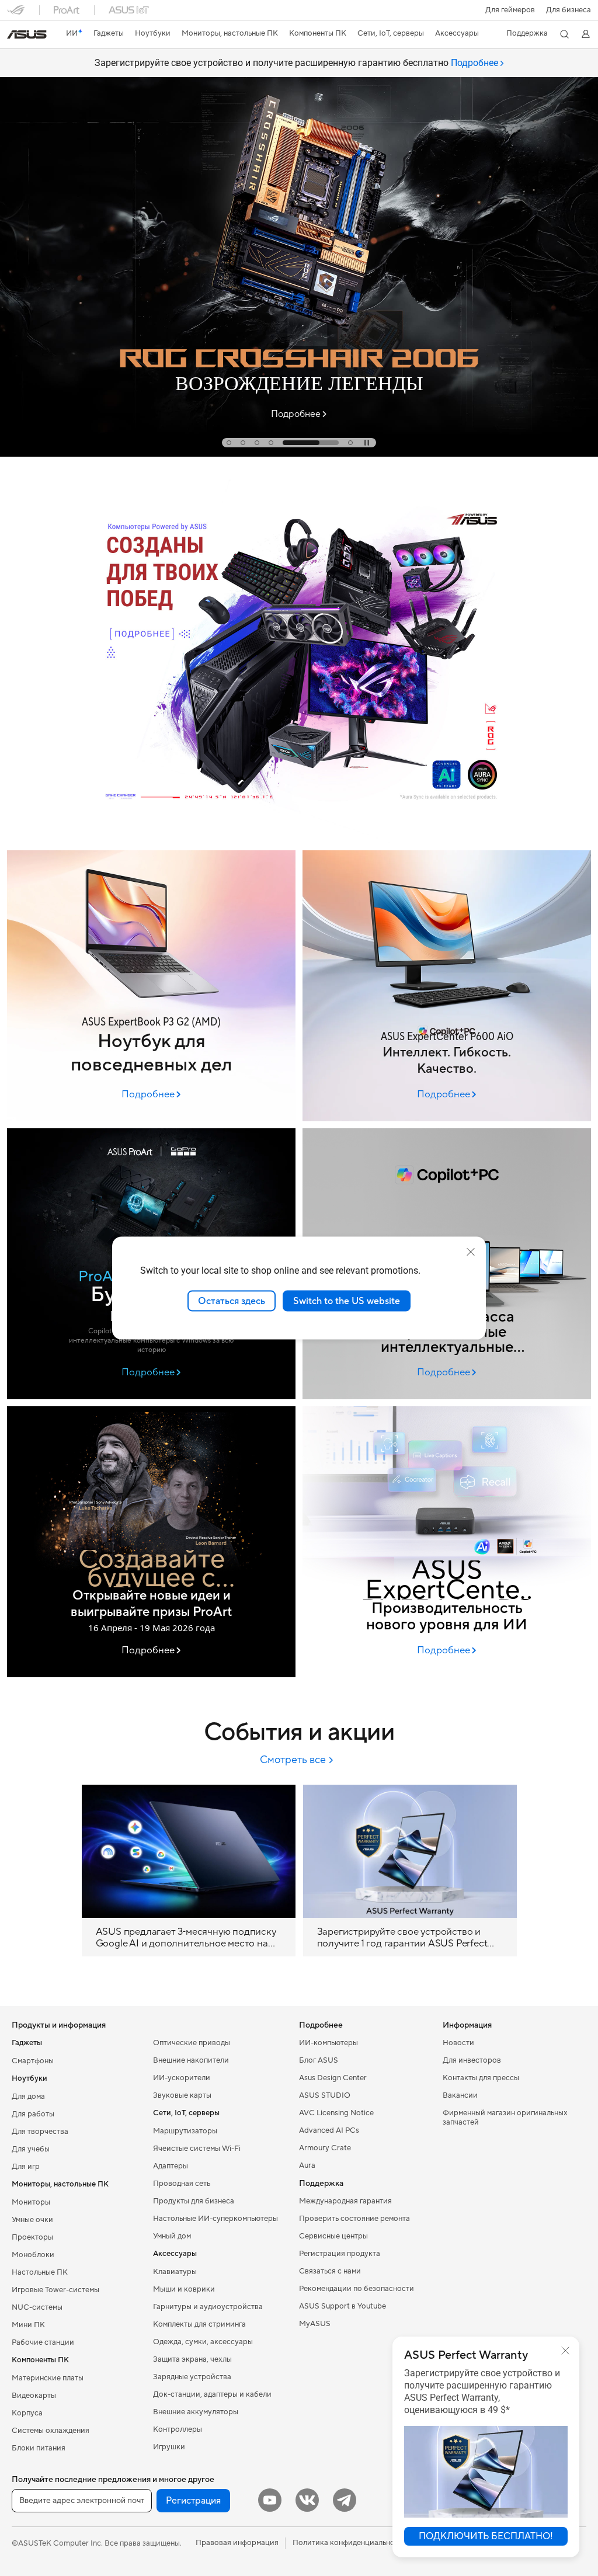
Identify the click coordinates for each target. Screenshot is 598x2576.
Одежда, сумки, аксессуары (203, 2342)
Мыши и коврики (184, 2289)
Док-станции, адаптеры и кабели (212, 2394)
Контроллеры (178, 2429)
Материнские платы (48, 2378)
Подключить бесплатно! (486, 2536)
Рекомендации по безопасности (357, 2289)
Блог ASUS (319, 2060)
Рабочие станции (43, 2342)
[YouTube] (270, 2500)
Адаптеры (171, 2166)
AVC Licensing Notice (336, 2113)
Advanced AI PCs (329, 2130)
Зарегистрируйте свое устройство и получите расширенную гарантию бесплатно (296, 63)
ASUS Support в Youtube (343, 2306)
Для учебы (31, 2149)
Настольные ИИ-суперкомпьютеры (215, 2219)
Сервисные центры (333, 2236)
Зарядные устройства (192, 2377)
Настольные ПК (40, 2272)
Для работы (33, 2114)
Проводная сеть (182, 2184)
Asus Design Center (333, 2078)
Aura (307, 2165)
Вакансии (460, 2095)
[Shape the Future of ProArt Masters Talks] (151, 1542)
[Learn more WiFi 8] (299, 454)
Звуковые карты (182, 2095)
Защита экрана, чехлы (192, 2359)
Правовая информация (237, 2543)
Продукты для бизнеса (194, 2201)
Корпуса (27, 2413)
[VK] (307, 2500)
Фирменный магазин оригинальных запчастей (505, 2118)
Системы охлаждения (51, 2431)
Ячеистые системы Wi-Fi (197, 2149)
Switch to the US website (347, 1301)
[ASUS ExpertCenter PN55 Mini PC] (447, 1542)
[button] (510, 10)
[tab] (229, 443)
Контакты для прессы (481, 2078)
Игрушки (169, 2447)
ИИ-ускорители (182, 2078)
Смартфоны (33, 2061)
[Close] (565, 2351)
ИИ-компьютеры (328, 2043)
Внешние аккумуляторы (196, 2412)
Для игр (26, 2167)
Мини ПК (28, 2325)
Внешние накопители (191, 2060)
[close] (471, 1252)
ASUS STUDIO (325, 2095)
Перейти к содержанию (14, 36)
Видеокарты (34, 2396)
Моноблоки (33, 2255)
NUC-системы (37, 2307)
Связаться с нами (330, 2271)
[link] (27, 34)
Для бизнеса (569, 10)
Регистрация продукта (340, 2254)
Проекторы (32, 2237)
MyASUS (315, 2324)
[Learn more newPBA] (299, 840)
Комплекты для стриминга (199, 2324)
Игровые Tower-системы (55, 2290)
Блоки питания (39, 2448)
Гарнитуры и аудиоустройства (208, 2307)
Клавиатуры (175, 2272)
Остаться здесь (232, 1301)
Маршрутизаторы (185, 2131)
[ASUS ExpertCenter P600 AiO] (447, 986)
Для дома (28, 2097)
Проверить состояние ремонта (354, 2219)
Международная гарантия (345, 2201)
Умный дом (172, 2236)
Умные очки (32, 2220)
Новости (458, 2043)
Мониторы (31, 2202)
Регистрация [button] (193, 2501)
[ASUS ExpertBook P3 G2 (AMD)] (151, 986)
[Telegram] (345, 2500)
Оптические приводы (192, 2043)
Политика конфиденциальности (350, 2543)
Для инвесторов (472, 2060)
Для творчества (40, 2132)
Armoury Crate (325, 2148)
